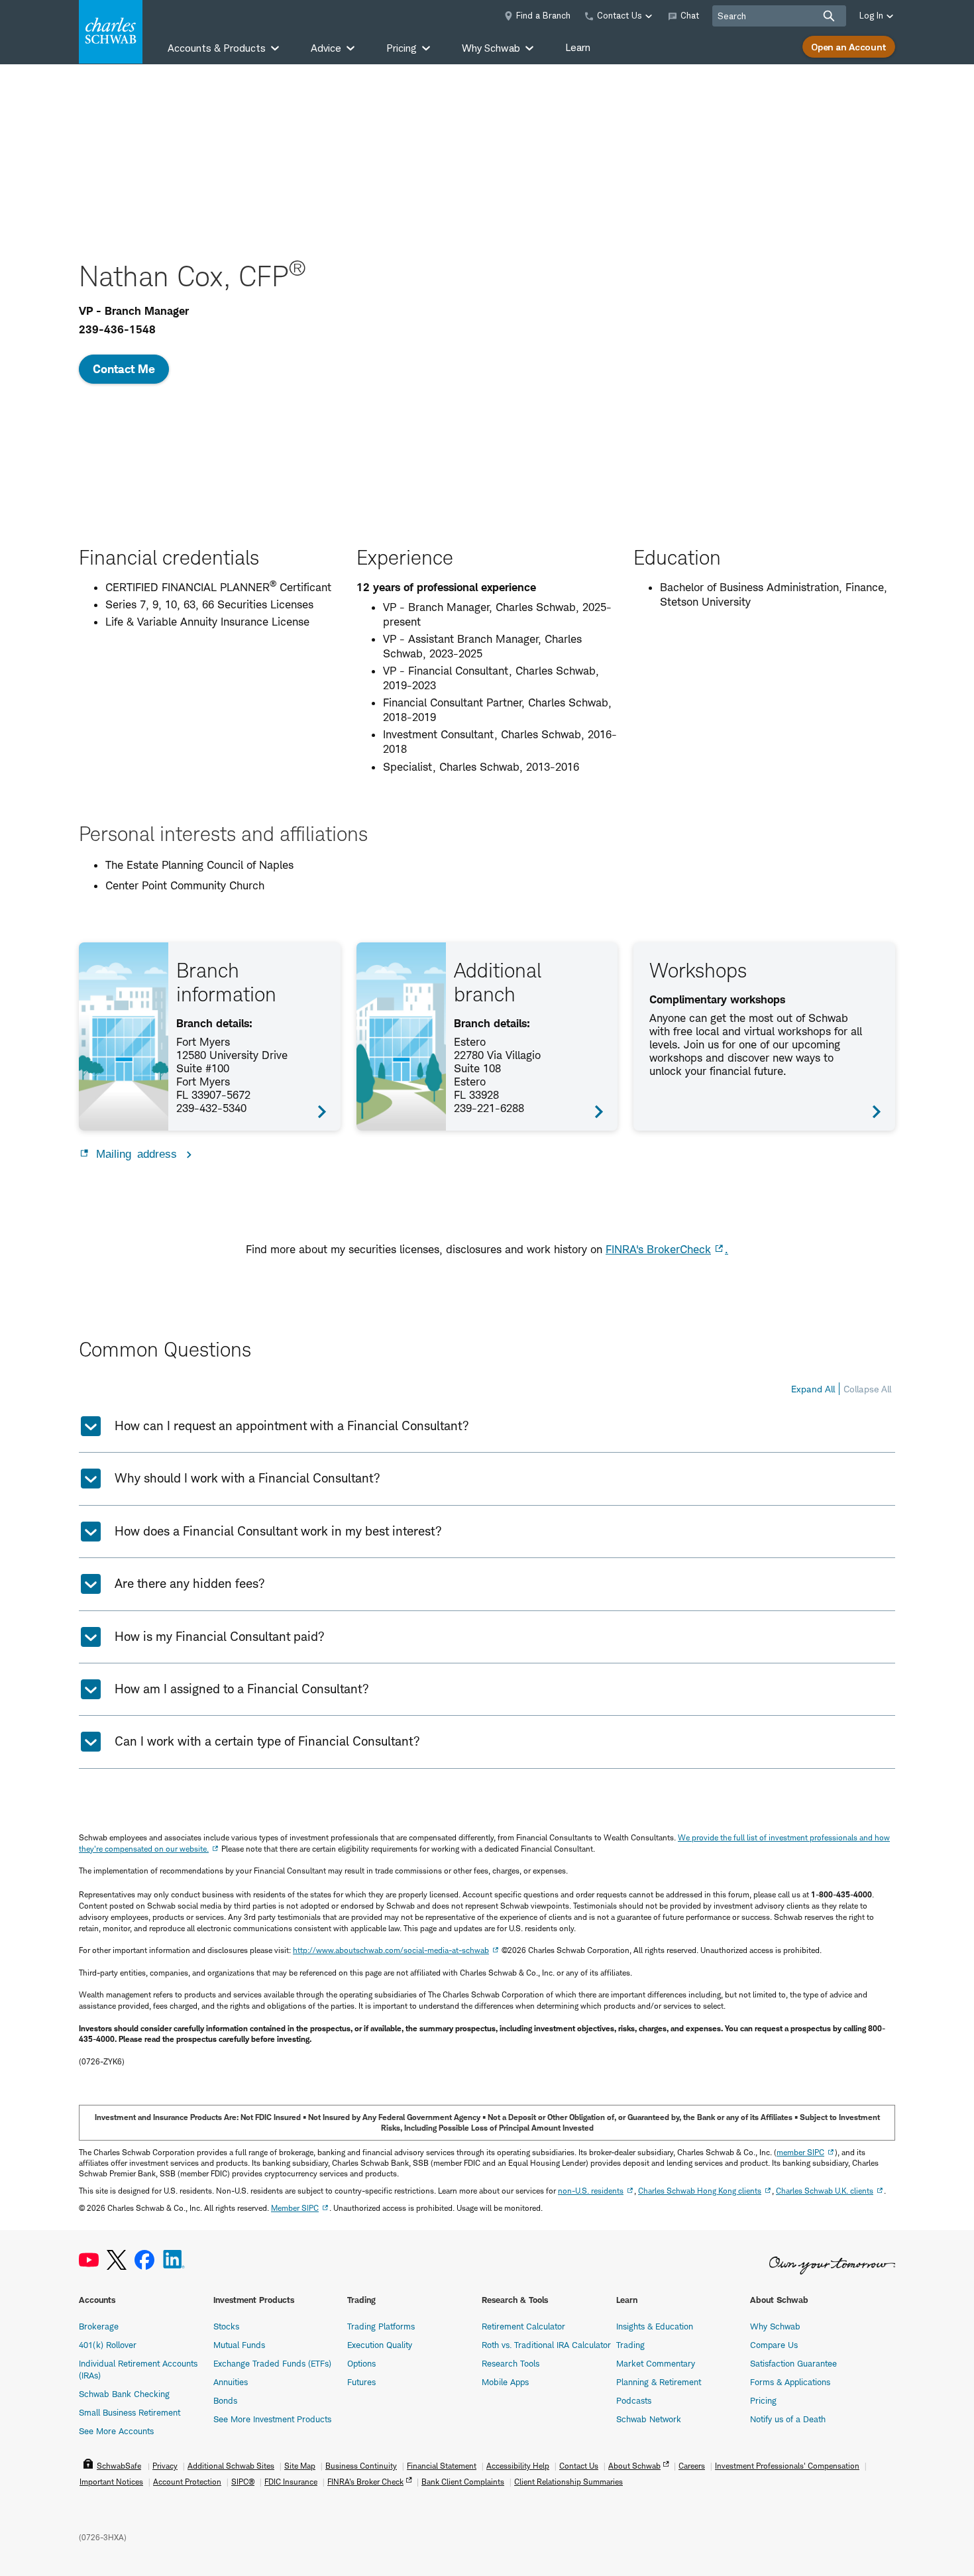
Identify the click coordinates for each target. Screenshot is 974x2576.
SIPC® (243, 2482)
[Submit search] (829, 16)
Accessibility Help (518, 2466)
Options (361, 2363)
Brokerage (99, 2326)
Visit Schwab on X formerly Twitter (117, 2260)
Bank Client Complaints (463, 2482)
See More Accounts (116, 2431)
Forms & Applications (790, 2382)
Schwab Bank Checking (124, 2394)
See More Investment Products (272, 2419)
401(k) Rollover (108, 2345)
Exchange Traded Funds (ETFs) (272, 2363)
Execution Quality (380, 2345)
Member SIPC (295, 2208)
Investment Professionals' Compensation (787, 2466)
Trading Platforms (381, 2326)
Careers (692, 2466)
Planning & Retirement (659, 2382)
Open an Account (849, 47)
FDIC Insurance (291, 2482)
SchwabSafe (119, 2466)
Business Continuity (361, 2466)
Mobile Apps (505, 2382)
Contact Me (124, 369)
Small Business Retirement (130, 2412)
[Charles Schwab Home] (111, 32)
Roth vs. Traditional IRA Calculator (546, 2345)
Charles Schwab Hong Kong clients (700, 2191)
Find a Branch (543, 15)
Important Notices (111, 2482)
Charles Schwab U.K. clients (825, 2191)
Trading (630, 2345)
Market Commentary (656, 2363)
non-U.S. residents (591, 2191)
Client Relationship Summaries (568, 2482)
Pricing (763, 2400)
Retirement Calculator (523, 2326)
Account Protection (187, 2482)
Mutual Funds (239, 2345)
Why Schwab (775, 2326)
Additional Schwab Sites (231, 2466)
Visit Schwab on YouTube (89, 2260)
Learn (578, 47)
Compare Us (774, 2345)
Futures (361, 2382)
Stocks (226, 2326)
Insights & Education (655, 2326)
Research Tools (511, 2363)
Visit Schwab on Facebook (144, 2260)
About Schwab (634, 2466)
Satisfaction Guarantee (793, 2363)
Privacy (165, 2466)
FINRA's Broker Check (365, 2482)
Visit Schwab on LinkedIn (174, 2260)
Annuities (231, 2382)
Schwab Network (649, 2419)
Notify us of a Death (788, 2419)
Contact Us (579, 2466)
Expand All (813, 1389)
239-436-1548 (117, 329)
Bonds (225, 2400)
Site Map (300, 2466)
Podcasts (634, 2400)
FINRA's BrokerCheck (658, 1249)
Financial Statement (442, 2466)
